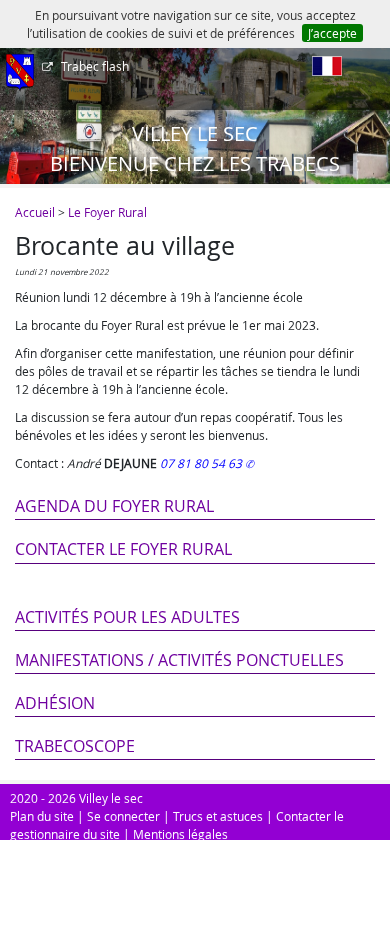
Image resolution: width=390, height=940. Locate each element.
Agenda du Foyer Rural (114, 506)
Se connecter (123, 816)
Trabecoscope (75, 746)
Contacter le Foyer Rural (123, 549)
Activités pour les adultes (127, 617)
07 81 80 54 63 (202, 463)
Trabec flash (95, 66)
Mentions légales (180, 834)
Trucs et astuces (218, 816)
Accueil (35, 212)
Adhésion (55, 703)
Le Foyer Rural (107, 212)
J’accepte (332, 33)
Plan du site (42, 816)
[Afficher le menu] (20, 73)
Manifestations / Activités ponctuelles (179, 660)
